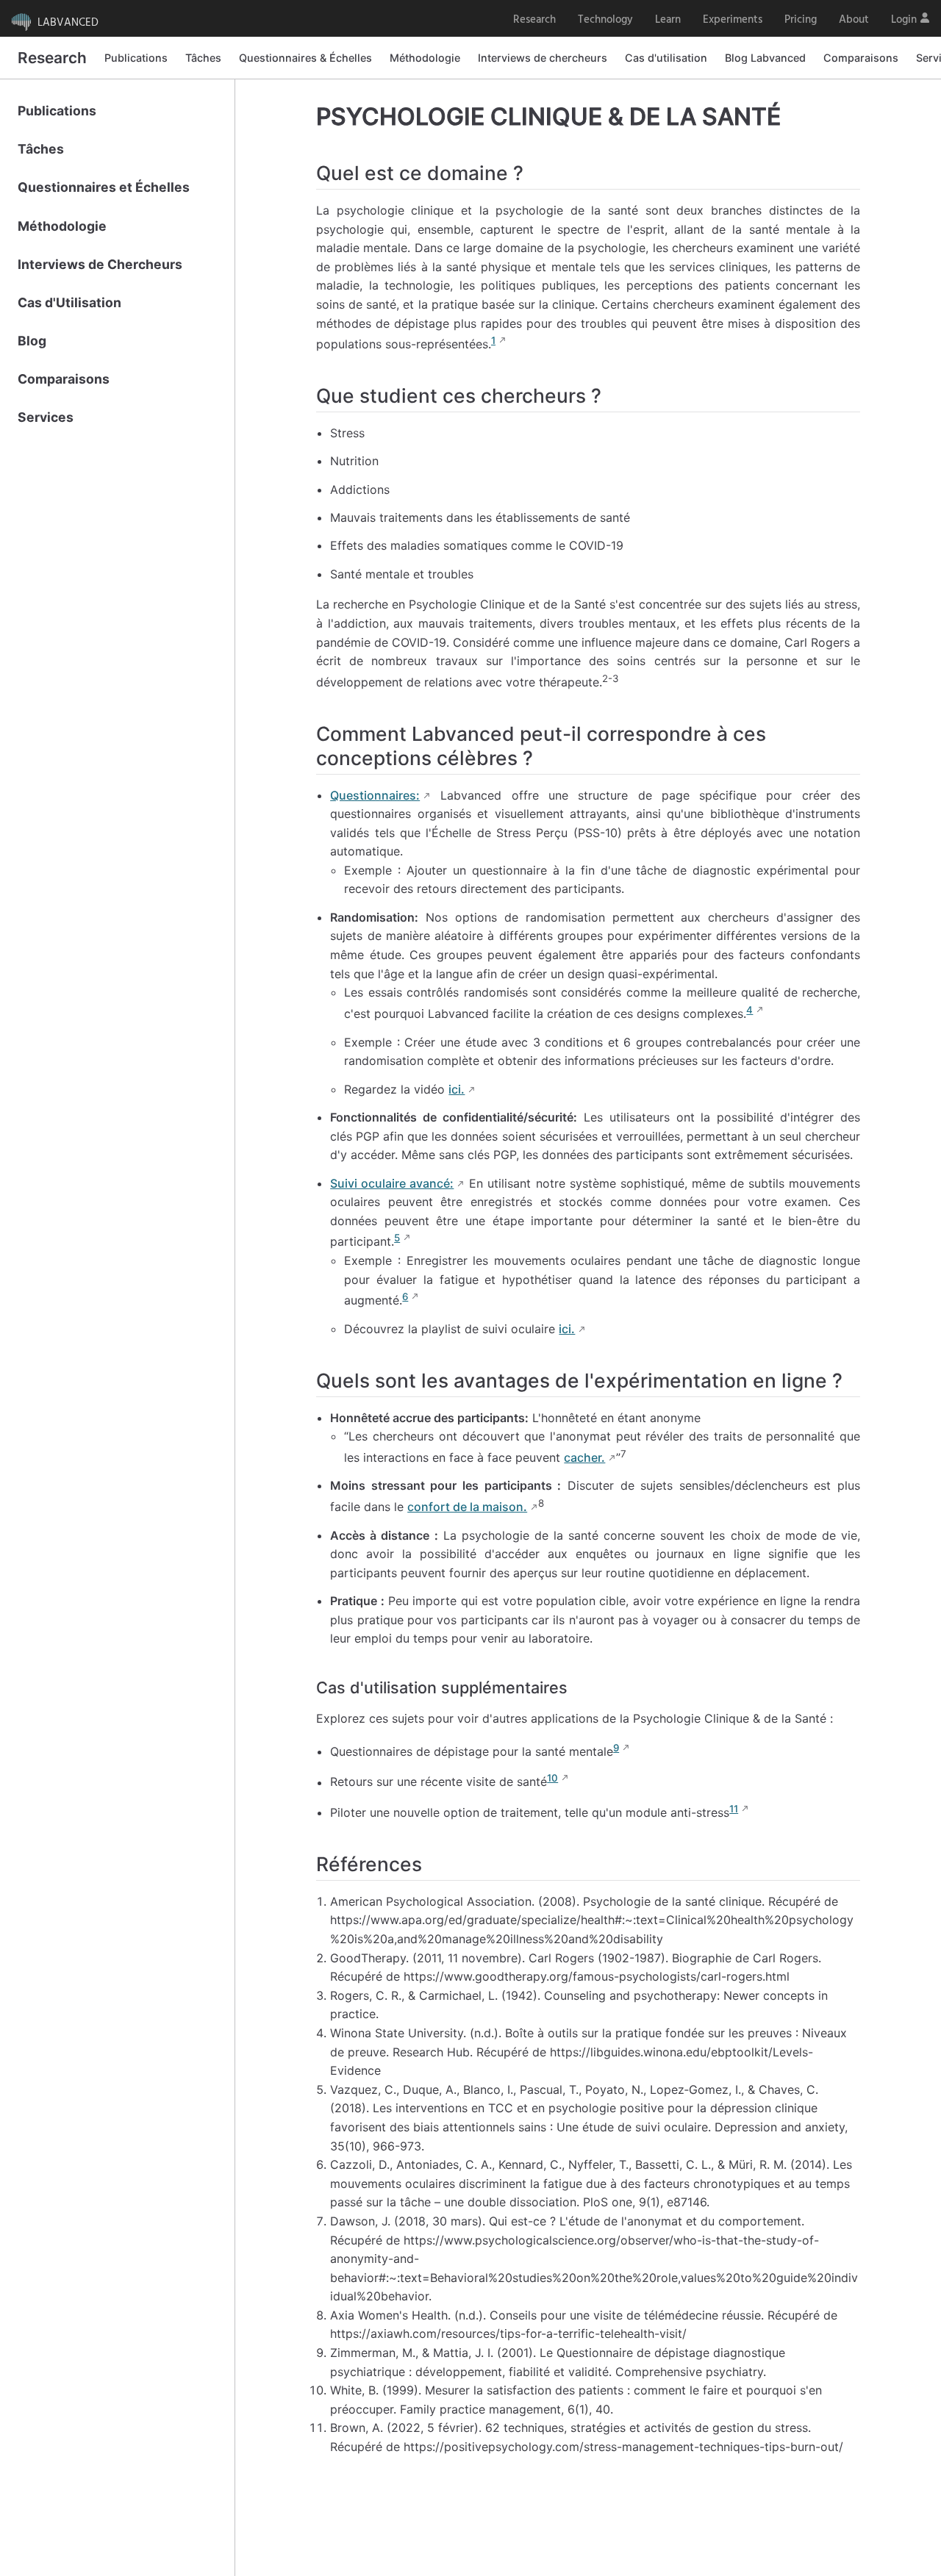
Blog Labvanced (765, 58)
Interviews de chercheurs (543, 58)
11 (734, 1809)
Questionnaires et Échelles (104, 187)
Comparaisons (861, 58)
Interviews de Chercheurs (100, 264)
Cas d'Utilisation (69, 302)
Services (46, 417)
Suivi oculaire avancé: (392, 1183)
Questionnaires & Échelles (305, 58)
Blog (32, 341)
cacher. (584, 1457)
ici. (457, 1089)
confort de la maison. (467, 1507)
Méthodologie (425, 58)
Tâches (203, 58)
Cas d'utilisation (666, 58)
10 (552, 1778)
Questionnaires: (375, 795)
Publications (136, 58)
